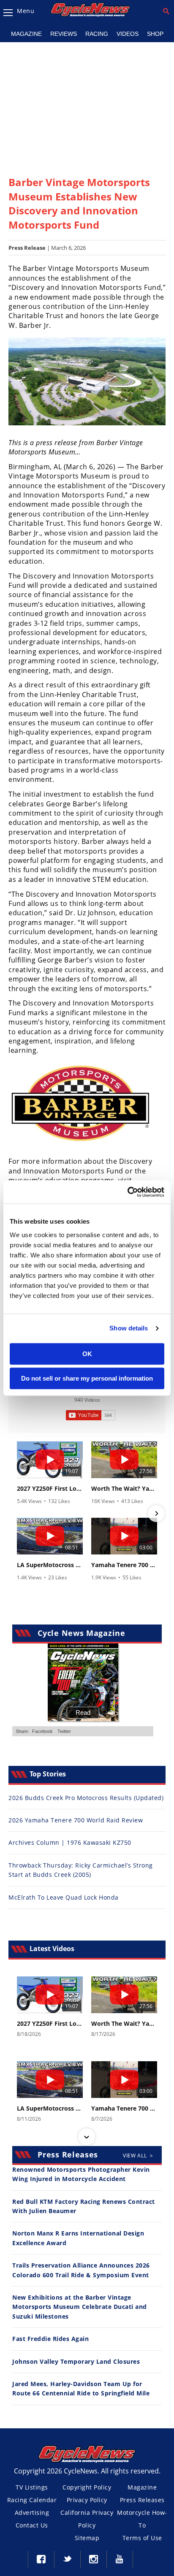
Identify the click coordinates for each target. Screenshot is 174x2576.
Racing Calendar (32, 2500)
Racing (97, 34)
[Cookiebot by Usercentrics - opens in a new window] (127, 1192)
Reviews (64, 34)
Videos (128, 34)
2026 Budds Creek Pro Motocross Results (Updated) (86, 1798)
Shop (155, 34)
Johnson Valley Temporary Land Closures (76, 2361)
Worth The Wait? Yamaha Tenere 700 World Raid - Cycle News (124, 1489)
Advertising (32, 2512)
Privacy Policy (87, 2500)
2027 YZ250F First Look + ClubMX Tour (50, 1489)
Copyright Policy (87, 2487)
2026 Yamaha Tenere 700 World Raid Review (76, 1820)
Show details (129, 1328)
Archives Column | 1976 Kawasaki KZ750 (70, 1842)
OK (87, 1354)
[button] (18, 1514)
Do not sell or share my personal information (87, 1378)
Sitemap (87, 2538)
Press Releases (142, 2500)
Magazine (26, 34)
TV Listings (32, 2487)
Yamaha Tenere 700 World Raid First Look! (124, 1565)
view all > (138, 2156)
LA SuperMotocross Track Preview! (50, 1565)
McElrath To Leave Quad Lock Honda (64, 1897)
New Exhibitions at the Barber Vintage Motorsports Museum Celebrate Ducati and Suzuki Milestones (80, 2307)
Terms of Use (142, 2538)
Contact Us (32, 2525)
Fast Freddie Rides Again (50, 2339)
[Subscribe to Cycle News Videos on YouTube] (91, 1415)
